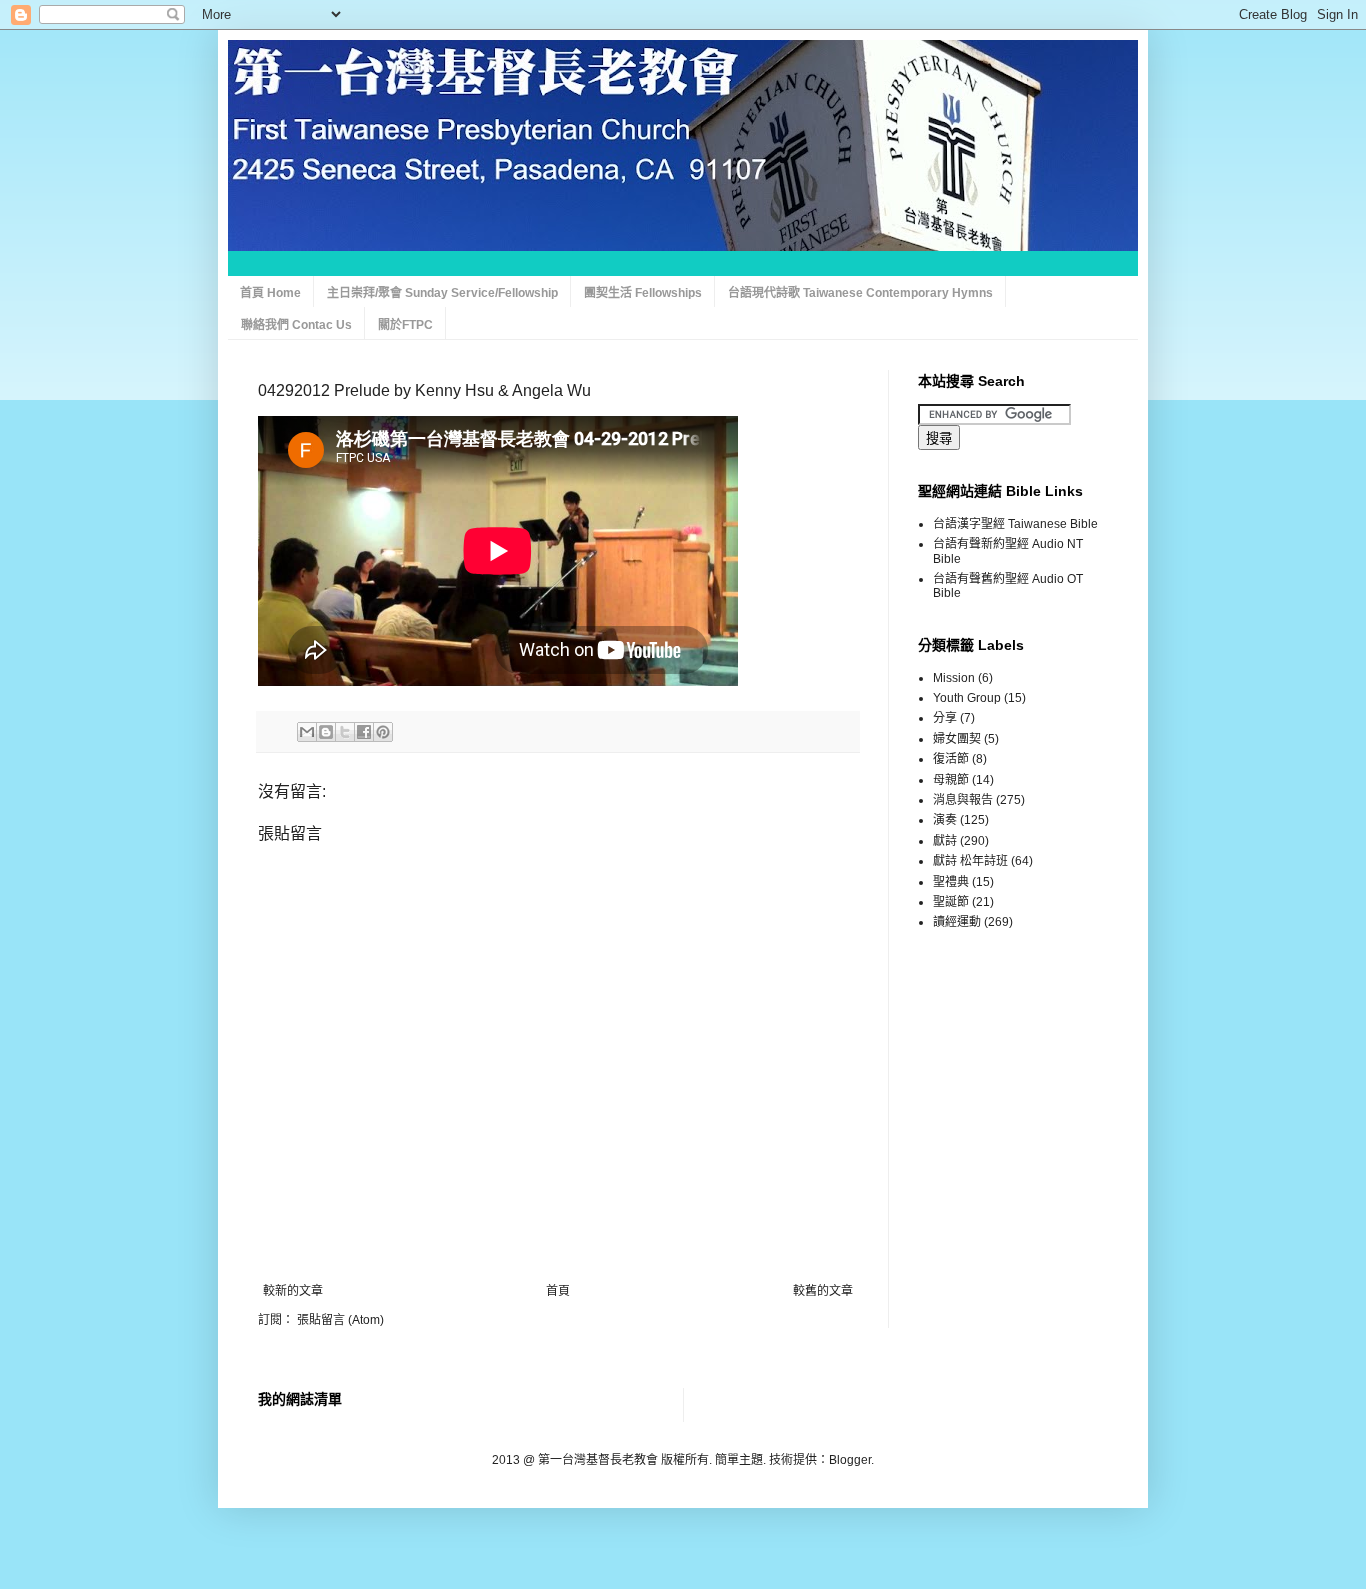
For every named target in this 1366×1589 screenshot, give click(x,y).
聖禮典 (951, 882)
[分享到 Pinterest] (383, 732)
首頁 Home (270, 293)
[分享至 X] (345, 732)
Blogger (850, 1460)
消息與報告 (963, 800)
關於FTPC (405, 325)
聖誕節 (951, 902)
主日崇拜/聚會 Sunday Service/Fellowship (442, 293)
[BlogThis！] (326, 732)
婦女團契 (957, 739)
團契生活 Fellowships (643, 293)
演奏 (945, 820)
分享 (945, 718)
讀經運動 (957, 922)
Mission (954, 678)
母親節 (951, 780)
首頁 (558, 1291)
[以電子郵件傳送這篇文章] (307, 732)
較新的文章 (293, 1291)
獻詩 (945, 841)
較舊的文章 (823, 1291)
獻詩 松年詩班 (970, 861)
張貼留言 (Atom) (340, 1320)
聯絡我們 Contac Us (296, 325)
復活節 (951, 759)
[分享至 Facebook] (364, 732)
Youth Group (967, 698)
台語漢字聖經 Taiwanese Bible (1015, 524)
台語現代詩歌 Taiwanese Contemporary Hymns (860, 293)
